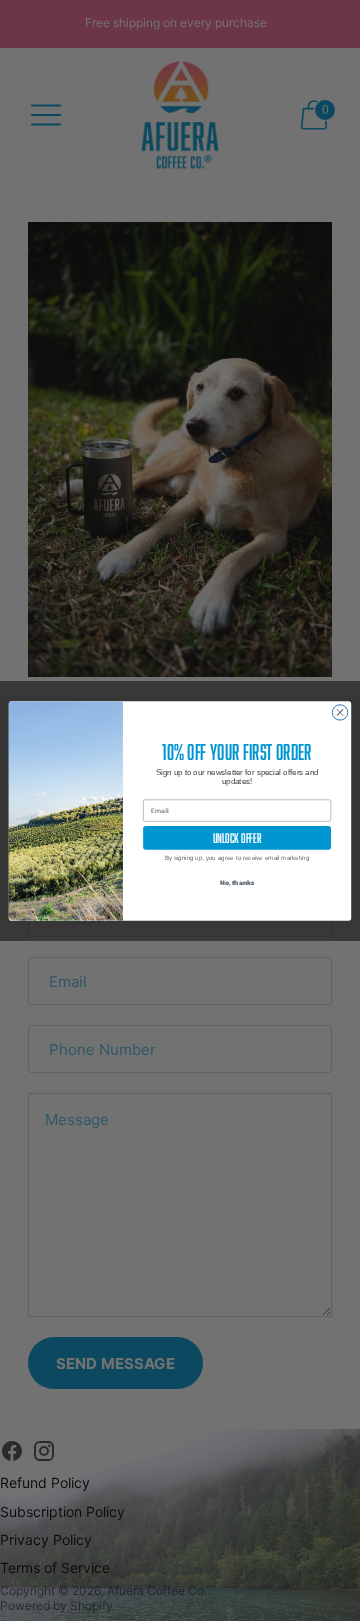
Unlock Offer (237, 837)
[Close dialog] (339, 711)
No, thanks (237, 882)
